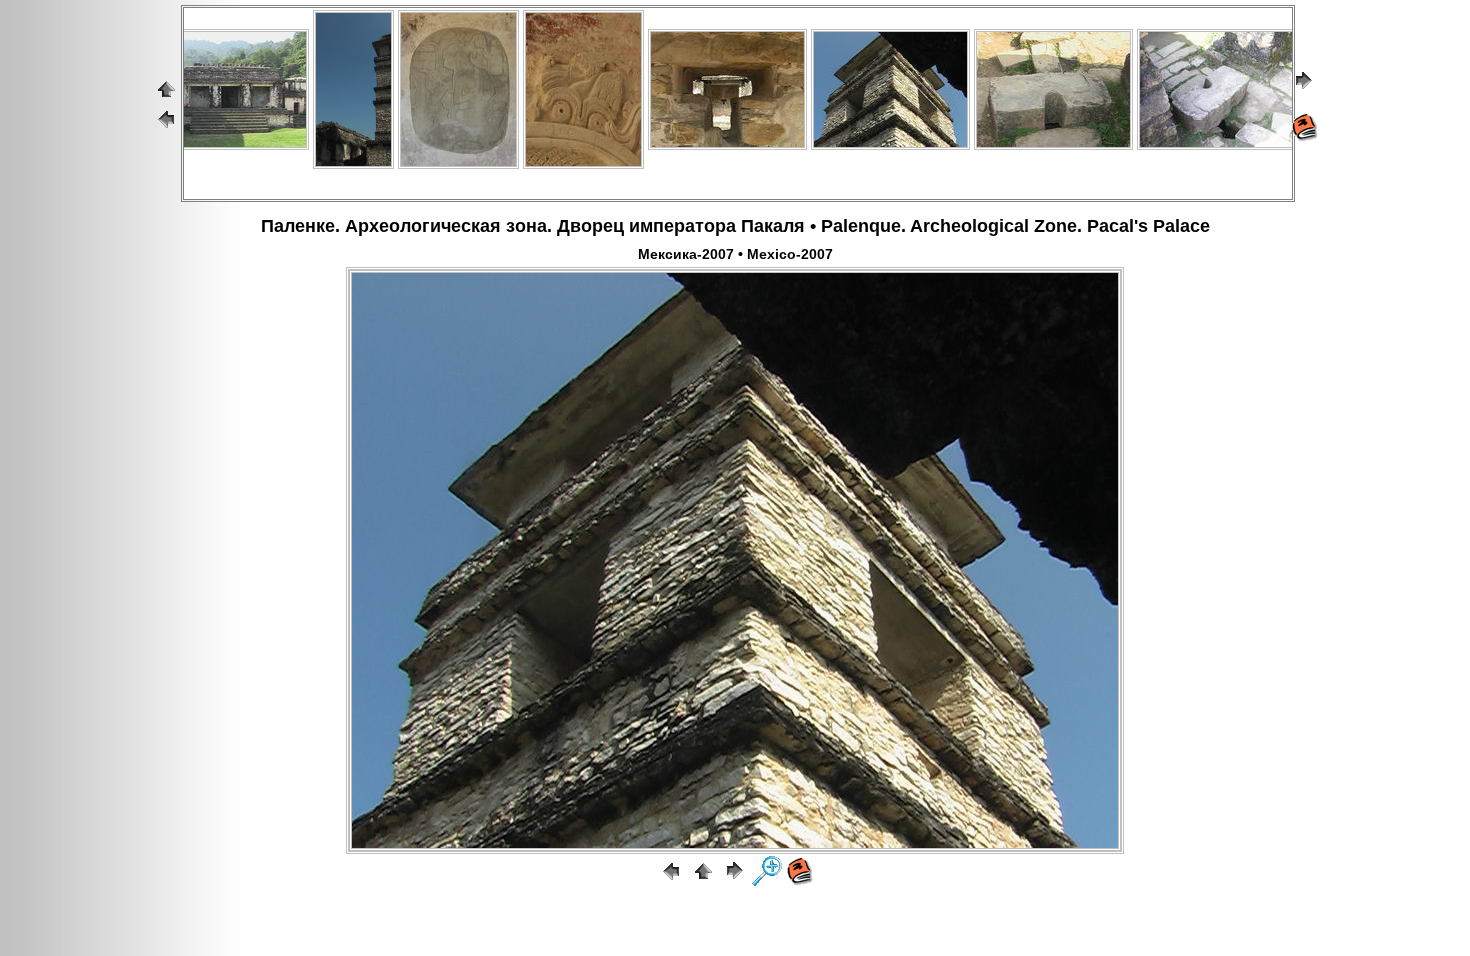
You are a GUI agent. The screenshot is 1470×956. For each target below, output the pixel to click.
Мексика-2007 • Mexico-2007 (735, 254)
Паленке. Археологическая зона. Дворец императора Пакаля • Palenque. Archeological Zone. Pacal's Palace (735, 226)
